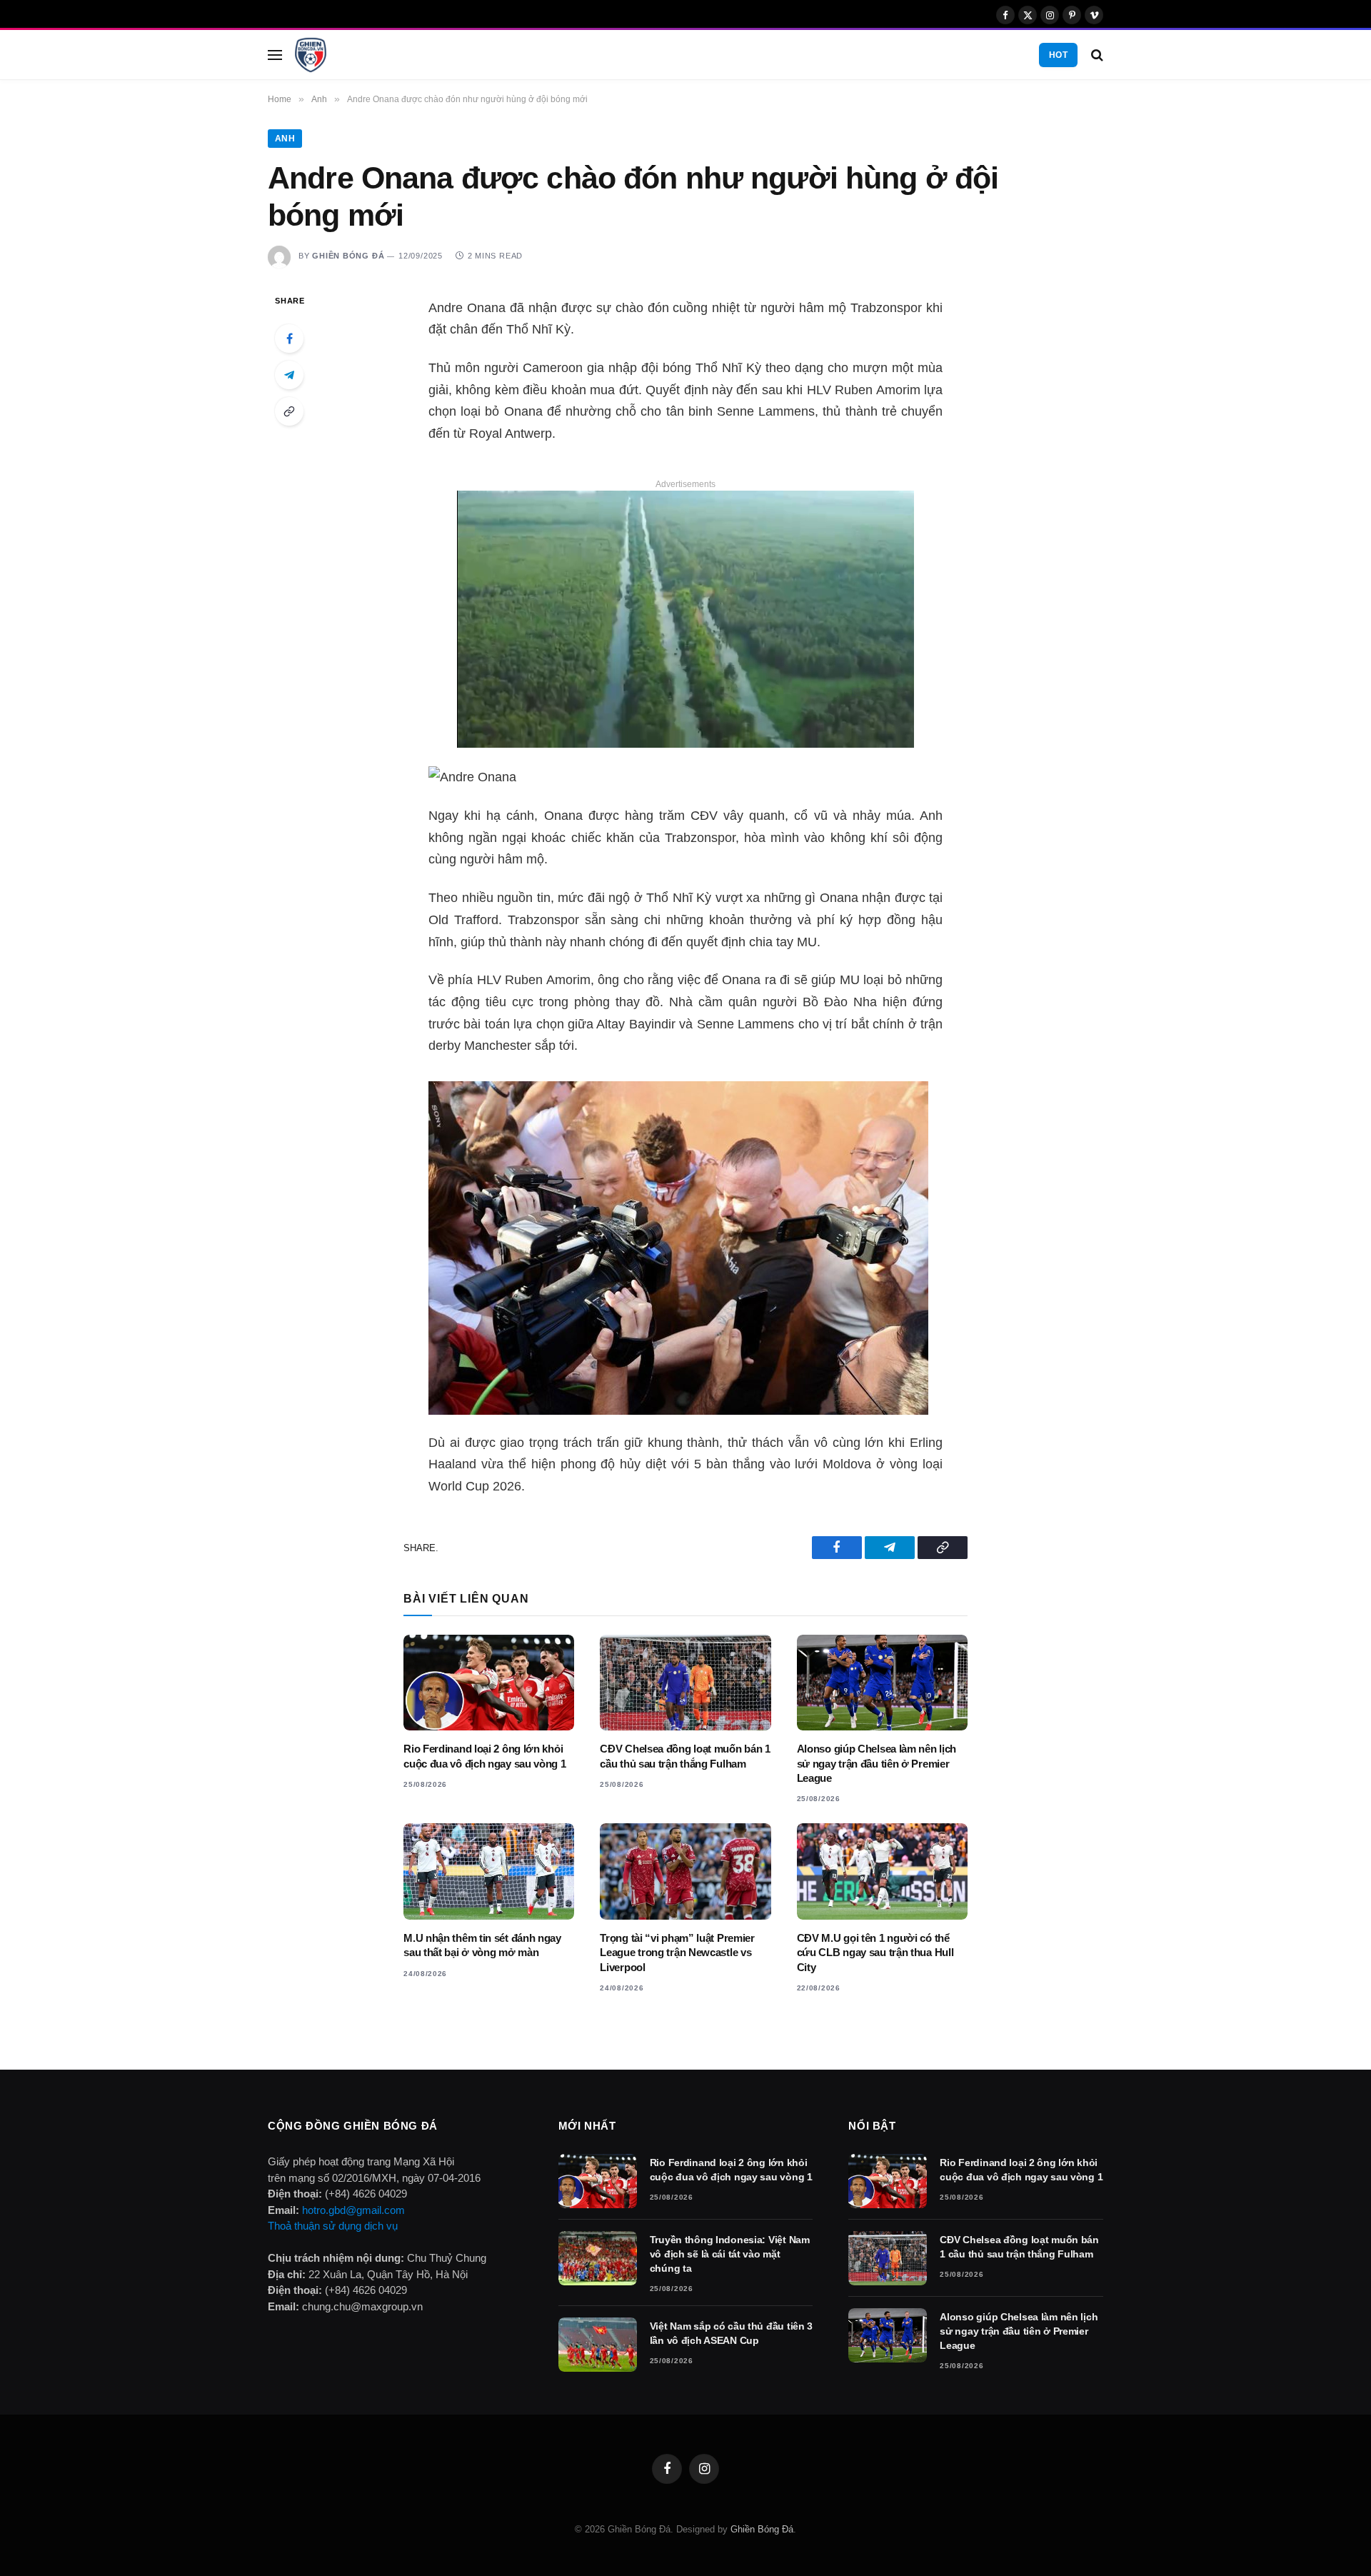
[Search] (1096, 55)
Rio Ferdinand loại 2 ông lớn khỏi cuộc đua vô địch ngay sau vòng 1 (484, 1756)
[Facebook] (289, 339)
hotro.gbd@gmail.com (353, 2210)
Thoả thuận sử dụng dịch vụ (333, 2226)
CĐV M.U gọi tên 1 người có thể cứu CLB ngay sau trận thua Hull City (875, 1953)
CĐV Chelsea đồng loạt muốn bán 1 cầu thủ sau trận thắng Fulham (685, 1756)
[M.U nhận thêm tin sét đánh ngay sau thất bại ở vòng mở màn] (489, 1871)
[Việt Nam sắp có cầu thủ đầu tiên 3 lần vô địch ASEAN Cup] (598, 2345)
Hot (1058, 55)
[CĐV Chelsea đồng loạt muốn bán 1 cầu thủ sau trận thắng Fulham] (685, 1683)
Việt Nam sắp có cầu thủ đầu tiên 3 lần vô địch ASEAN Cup (731, 2333)
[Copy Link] (289, 411)
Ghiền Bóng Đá (348, 256)
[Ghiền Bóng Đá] (311, 55)
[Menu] (275, 55)
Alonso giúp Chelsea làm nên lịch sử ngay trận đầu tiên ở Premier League (877, 1763)
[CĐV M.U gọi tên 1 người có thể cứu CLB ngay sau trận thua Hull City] (882, 1871)
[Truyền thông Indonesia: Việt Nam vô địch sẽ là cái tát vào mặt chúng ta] (598, 2258)
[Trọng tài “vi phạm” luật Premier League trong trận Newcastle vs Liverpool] (685, 1871)
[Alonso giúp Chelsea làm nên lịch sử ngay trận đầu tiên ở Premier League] (882, 1683)
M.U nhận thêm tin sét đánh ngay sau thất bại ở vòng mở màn (482, 1945)
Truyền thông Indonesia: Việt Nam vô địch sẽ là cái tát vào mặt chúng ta (730, 2254)
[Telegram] (289, 375)
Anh (285, 139)
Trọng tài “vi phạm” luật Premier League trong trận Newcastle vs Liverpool (677, 1953)
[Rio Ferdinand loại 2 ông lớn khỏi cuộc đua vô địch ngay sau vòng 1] (489, 1683)
